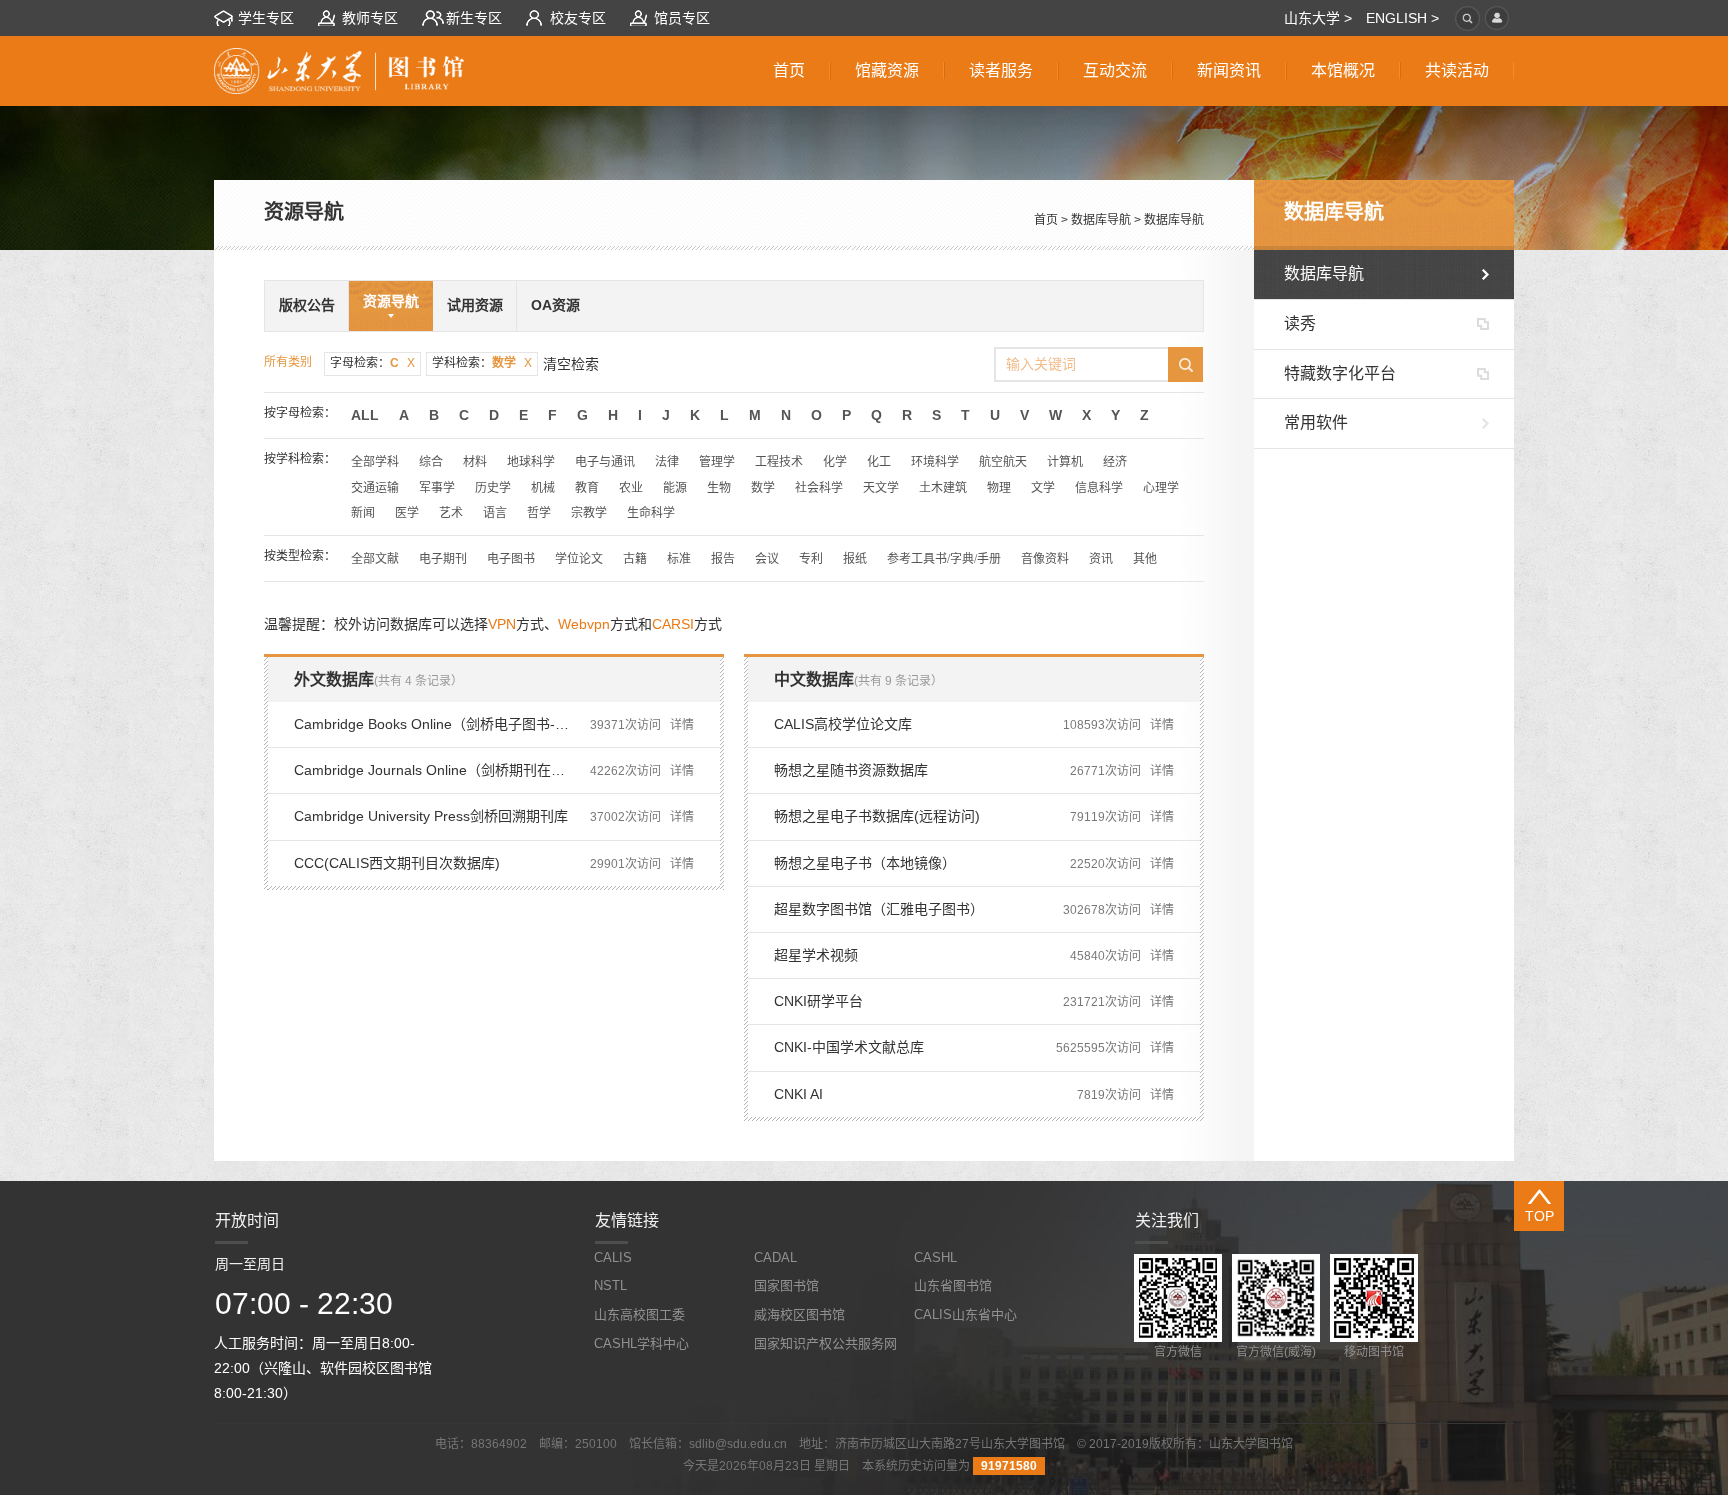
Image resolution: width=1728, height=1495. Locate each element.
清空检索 (571, 364)
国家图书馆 (786, 1285)
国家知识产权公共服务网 (825, 1343)
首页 (1046, 220)
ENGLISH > (1402, 18)
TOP (1539, 1216)
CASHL (935, 1257)
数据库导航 (1101, 220)
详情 (682, 725)
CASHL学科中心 (641, 1343)
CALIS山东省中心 (965, 1314)
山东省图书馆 (953, 1285)
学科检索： (482, 363)
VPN (502, 624)
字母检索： (372, 363)
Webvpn (584, 624)
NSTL (610, 1285)
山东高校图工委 (639, 1314)
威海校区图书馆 (799, 1314)
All (365, 415)
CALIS (613, 1257)
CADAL (775, 1257)
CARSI (673, 624)
